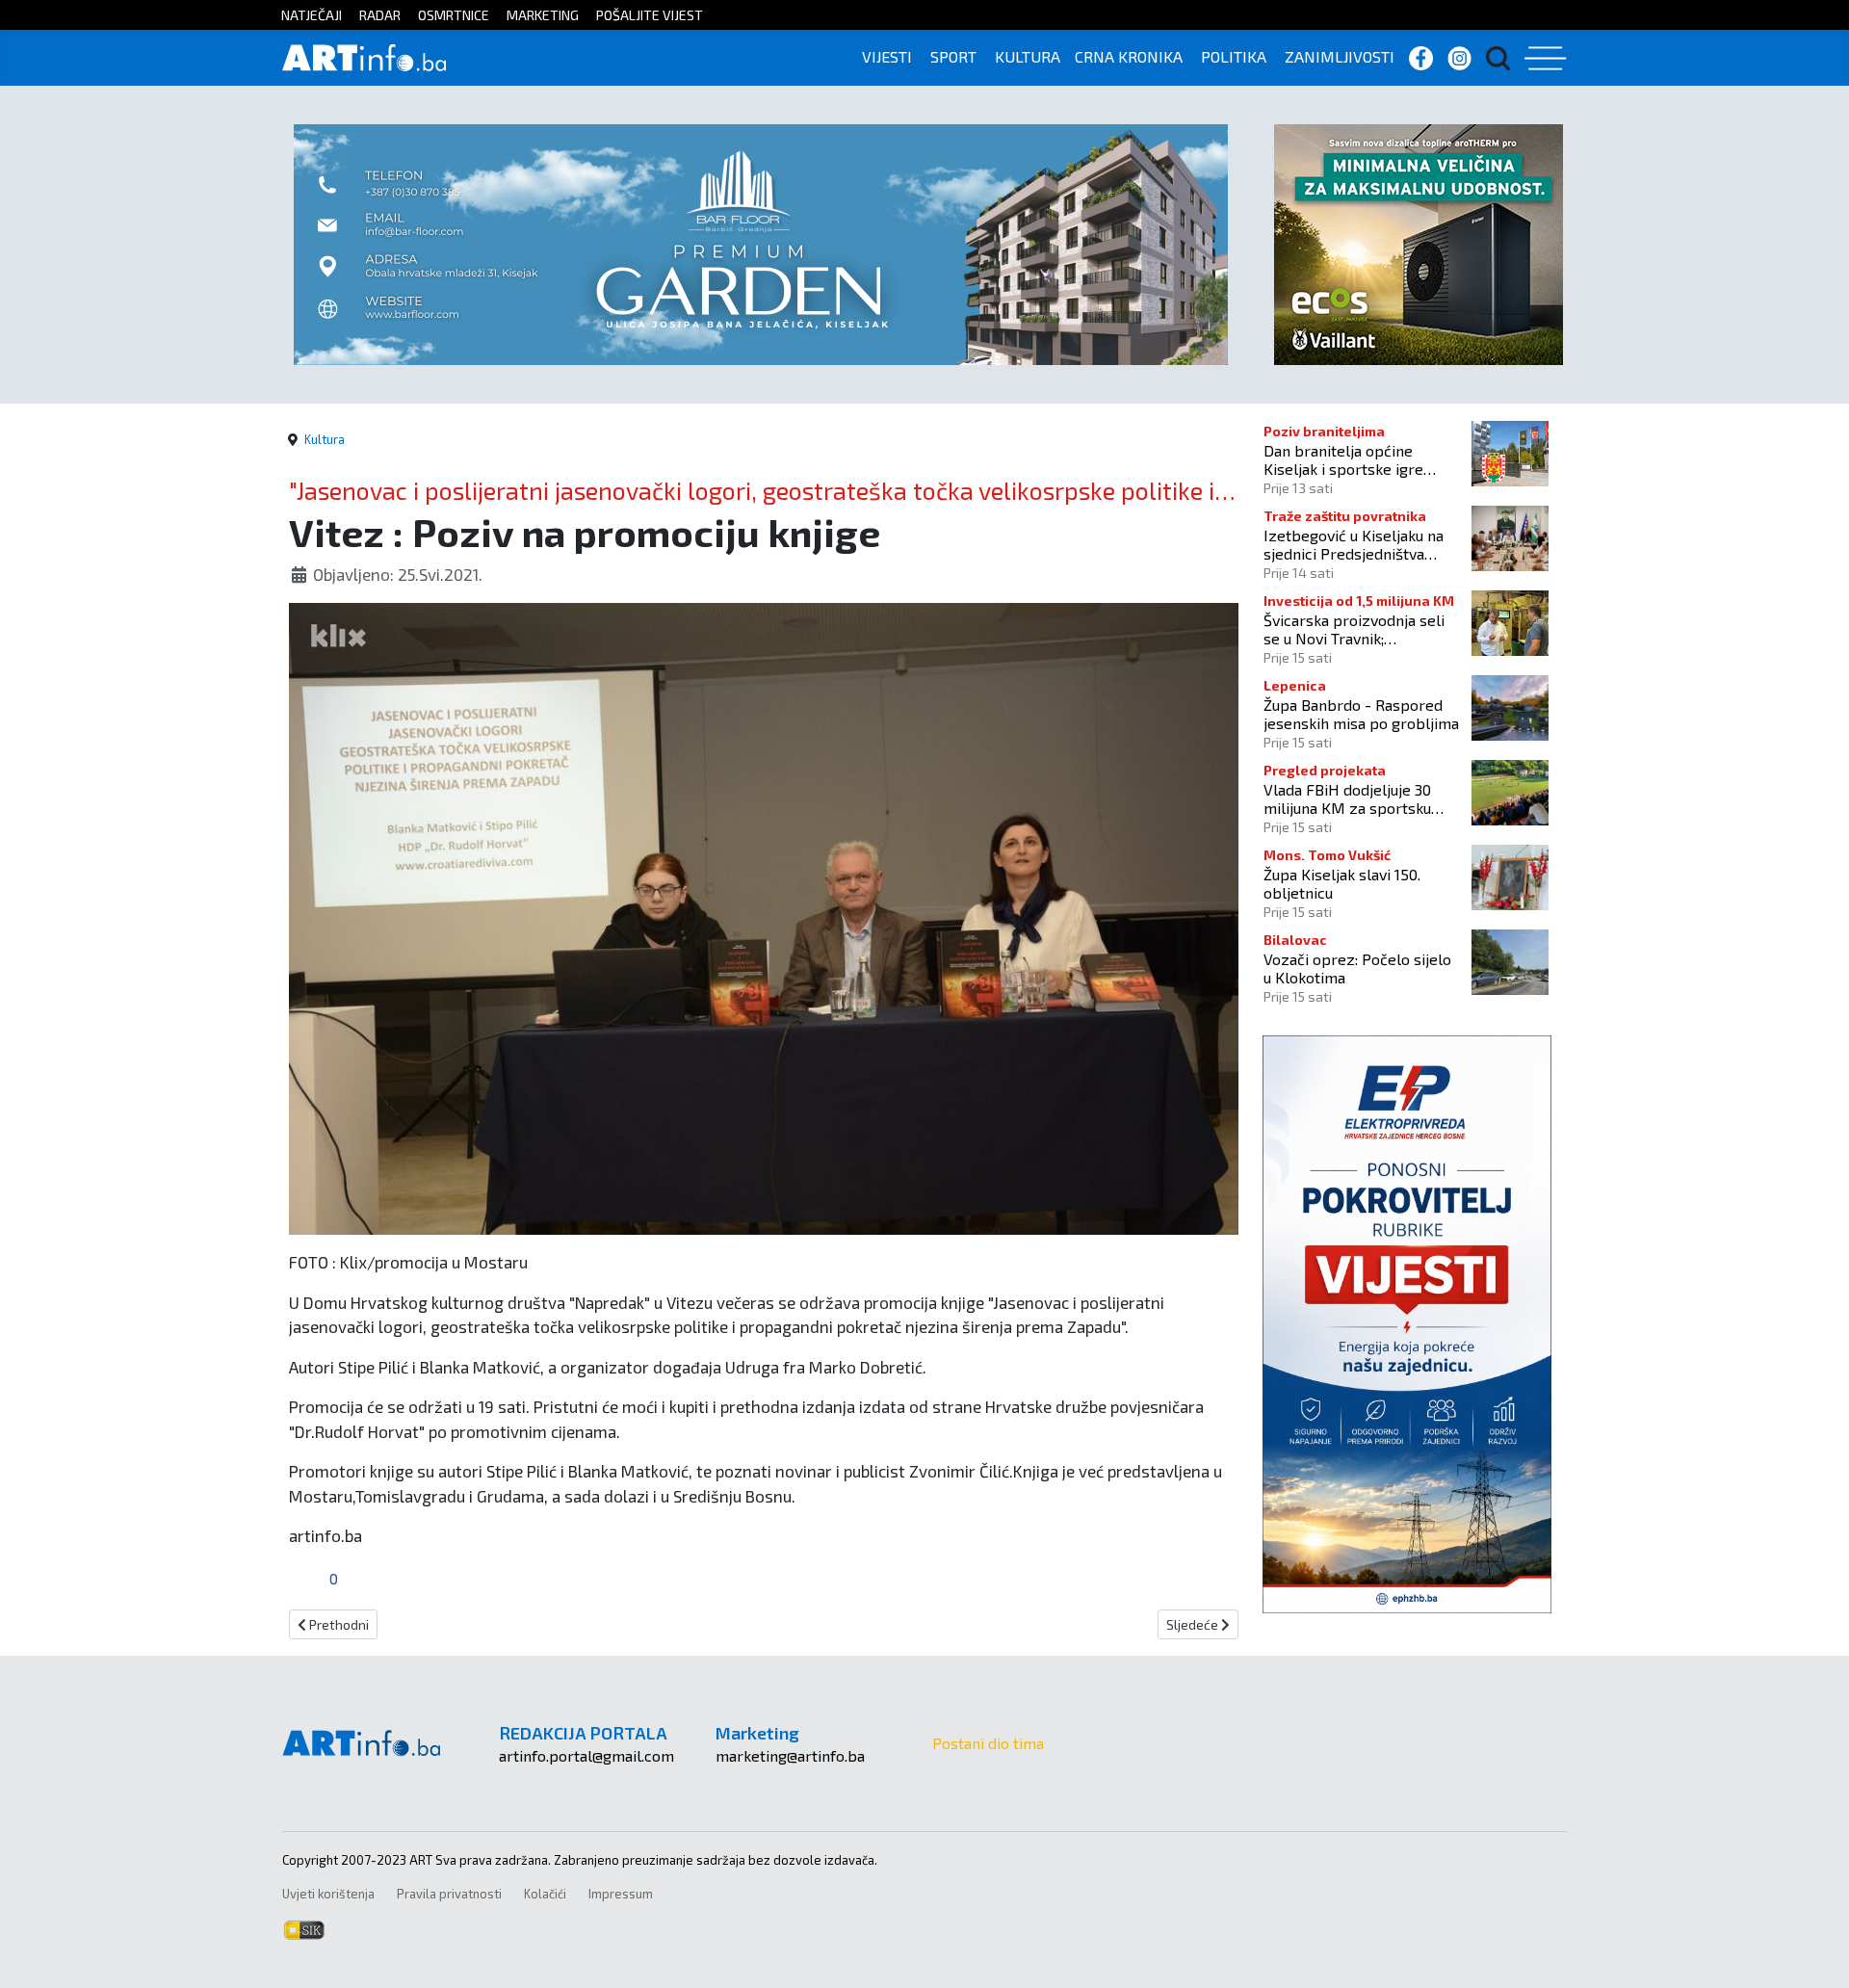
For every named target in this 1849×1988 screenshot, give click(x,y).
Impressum (621, 1894)
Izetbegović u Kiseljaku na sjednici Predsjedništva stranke (1354, 544)
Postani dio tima (988, 1743)
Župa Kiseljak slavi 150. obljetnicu (1342, 883)
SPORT (953, 56)
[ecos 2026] (1419, 242)
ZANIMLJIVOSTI (1340, 56)
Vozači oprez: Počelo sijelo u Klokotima (1357, 968)
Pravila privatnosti (449, 1894)
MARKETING (543, 15)
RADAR (380, 15)
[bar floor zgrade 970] (761, 242)
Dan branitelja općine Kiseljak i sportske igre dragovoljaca (1343, 459)
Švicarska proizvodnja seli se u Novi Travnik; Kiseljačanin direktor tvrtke (1358, 629)
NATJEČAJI (312, 15)
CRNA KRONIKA (1129, 56)
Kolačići (545, 1894)
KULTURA (1028, 56)
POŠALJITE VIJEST (650, 15)
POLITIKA (1234, 56)
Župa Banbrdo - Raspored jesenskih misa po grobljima (1361, 714)
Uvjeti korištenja (328, 1894)
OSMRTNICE (454, 15)
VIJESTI (887, 56)
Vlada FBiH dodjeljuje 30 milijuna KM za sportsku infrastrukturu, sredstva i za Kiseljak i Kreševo (1359, 798)
